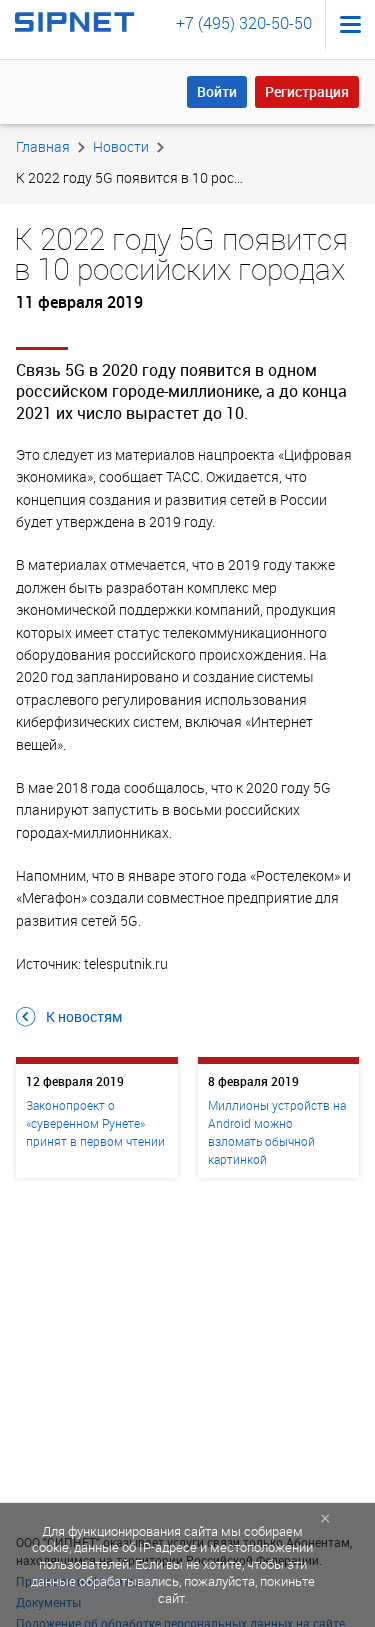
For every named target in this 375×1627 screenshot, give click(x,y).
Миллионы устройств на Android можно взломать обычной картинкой (277, 1132)
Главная (43, 146)
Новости (121, 146)
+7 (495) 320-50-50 (244, 23)
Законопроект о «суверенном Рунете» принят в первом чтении (95, 1123)
